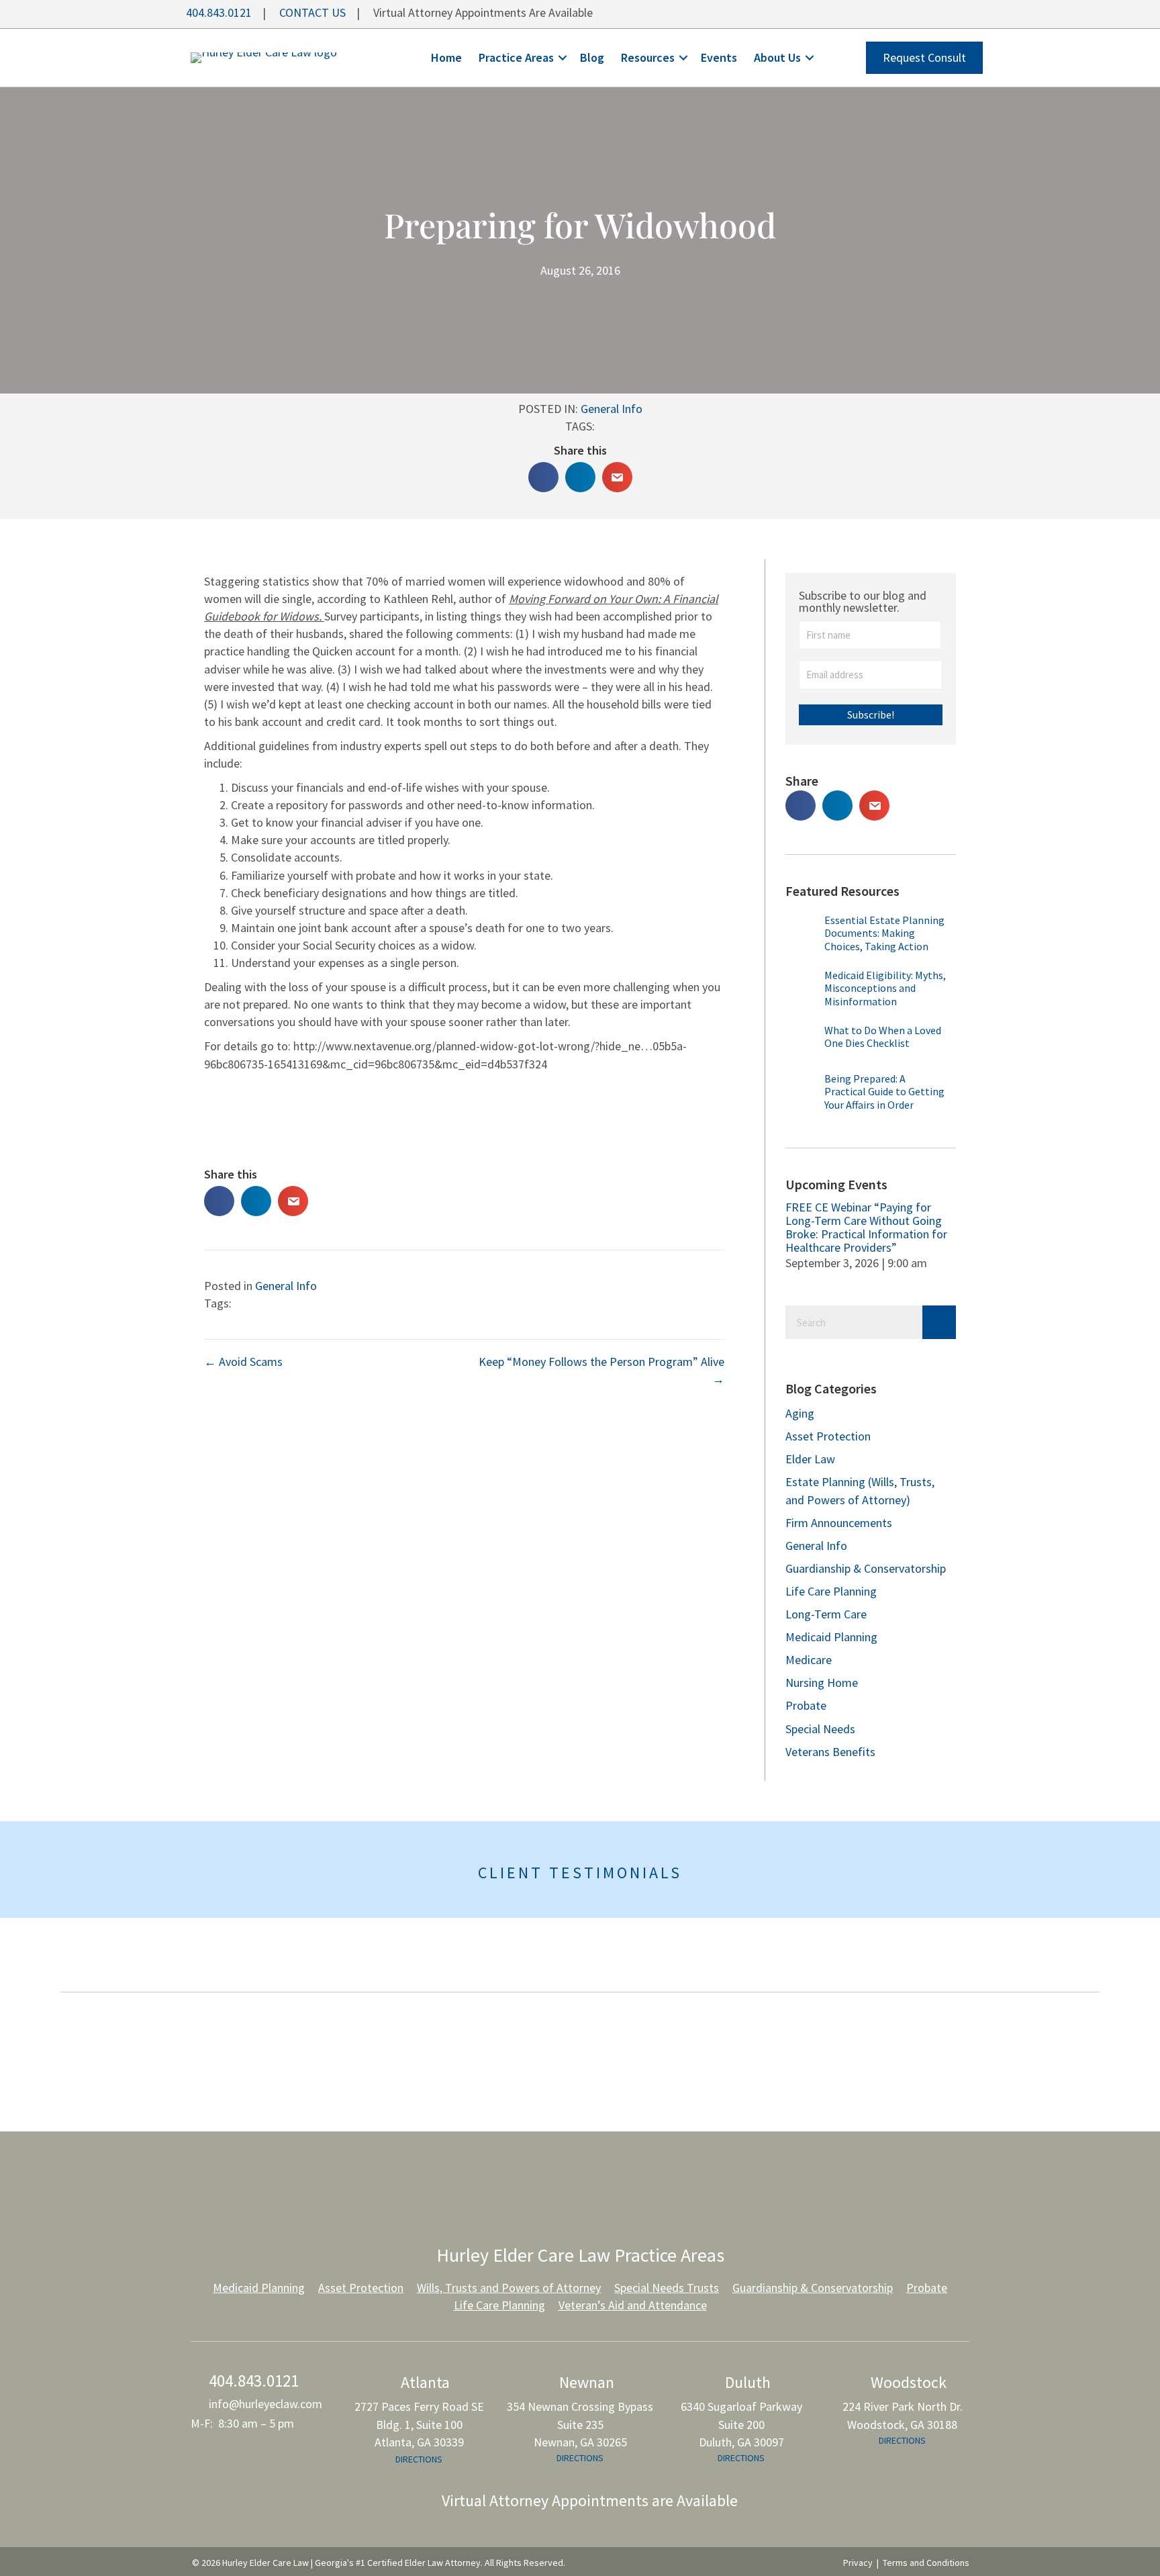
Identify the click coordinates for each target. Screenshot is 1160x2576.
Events (719, 57)
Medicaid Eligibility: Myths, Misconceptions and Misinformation (885, 988)
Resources (648, 57)
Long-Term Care (826, 1614)
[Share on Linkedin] (580, 477)
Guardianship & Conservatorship (866, 1568)
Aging (800, 1413)
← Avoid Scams (243, 1362)
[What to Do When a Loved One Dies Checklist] (802, 1045)
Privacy (858, 2563)
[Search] (939, 1322)
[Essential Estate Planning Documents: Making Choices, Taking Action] (802, 938)
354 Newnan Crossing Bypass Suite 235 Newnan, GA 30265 (580, 2424)
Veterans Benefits (830, 1752)
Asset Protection (828, 1436)
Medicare (809, 1660)
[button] (563, 58)
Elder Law (810, 1459)
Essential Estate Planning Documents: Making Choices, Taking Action (884, 933)
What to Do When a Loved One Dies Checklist (883, 1037)
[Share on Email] (617, 477)
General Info (612, 409)
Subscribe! (871, 715)
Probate (806, 1705)
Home (446, 57)
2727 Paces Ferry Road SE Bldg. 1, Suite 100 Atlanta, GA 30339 (419, 2424)
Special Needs (820, 1729)
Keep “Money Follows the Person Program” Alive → (601, 1370)
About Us (777, 57)
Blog (592, 57)
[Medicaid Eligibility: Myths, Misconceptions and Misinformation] (802, 993)
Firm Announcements (839, 1523)
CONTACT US (312, 12)
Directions (419, 2459)
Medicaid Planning (831, 1637)
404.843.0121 (217, 12)
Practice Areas (516, 57)
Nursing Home (822, 1683)
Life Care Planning (831, 1591)
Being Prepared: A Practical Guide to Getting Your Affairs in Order (884, 1091)
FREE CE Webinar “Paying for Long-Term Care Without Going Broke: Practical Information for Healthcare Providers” (866, 1227)
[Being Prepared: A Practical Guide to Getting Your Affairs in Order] (802, 1093)
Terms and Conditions (926, 2563)
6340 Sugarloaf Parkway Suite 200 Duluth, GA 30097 (741, 2424)
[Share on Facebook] (543, 477)
